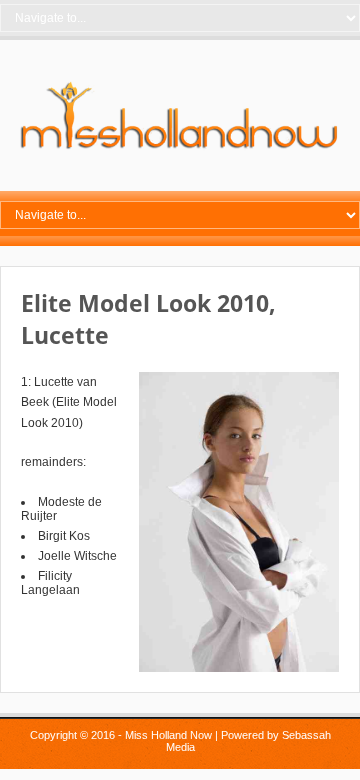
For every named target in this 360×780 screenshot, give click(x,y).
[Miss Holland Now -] (180, 149)
